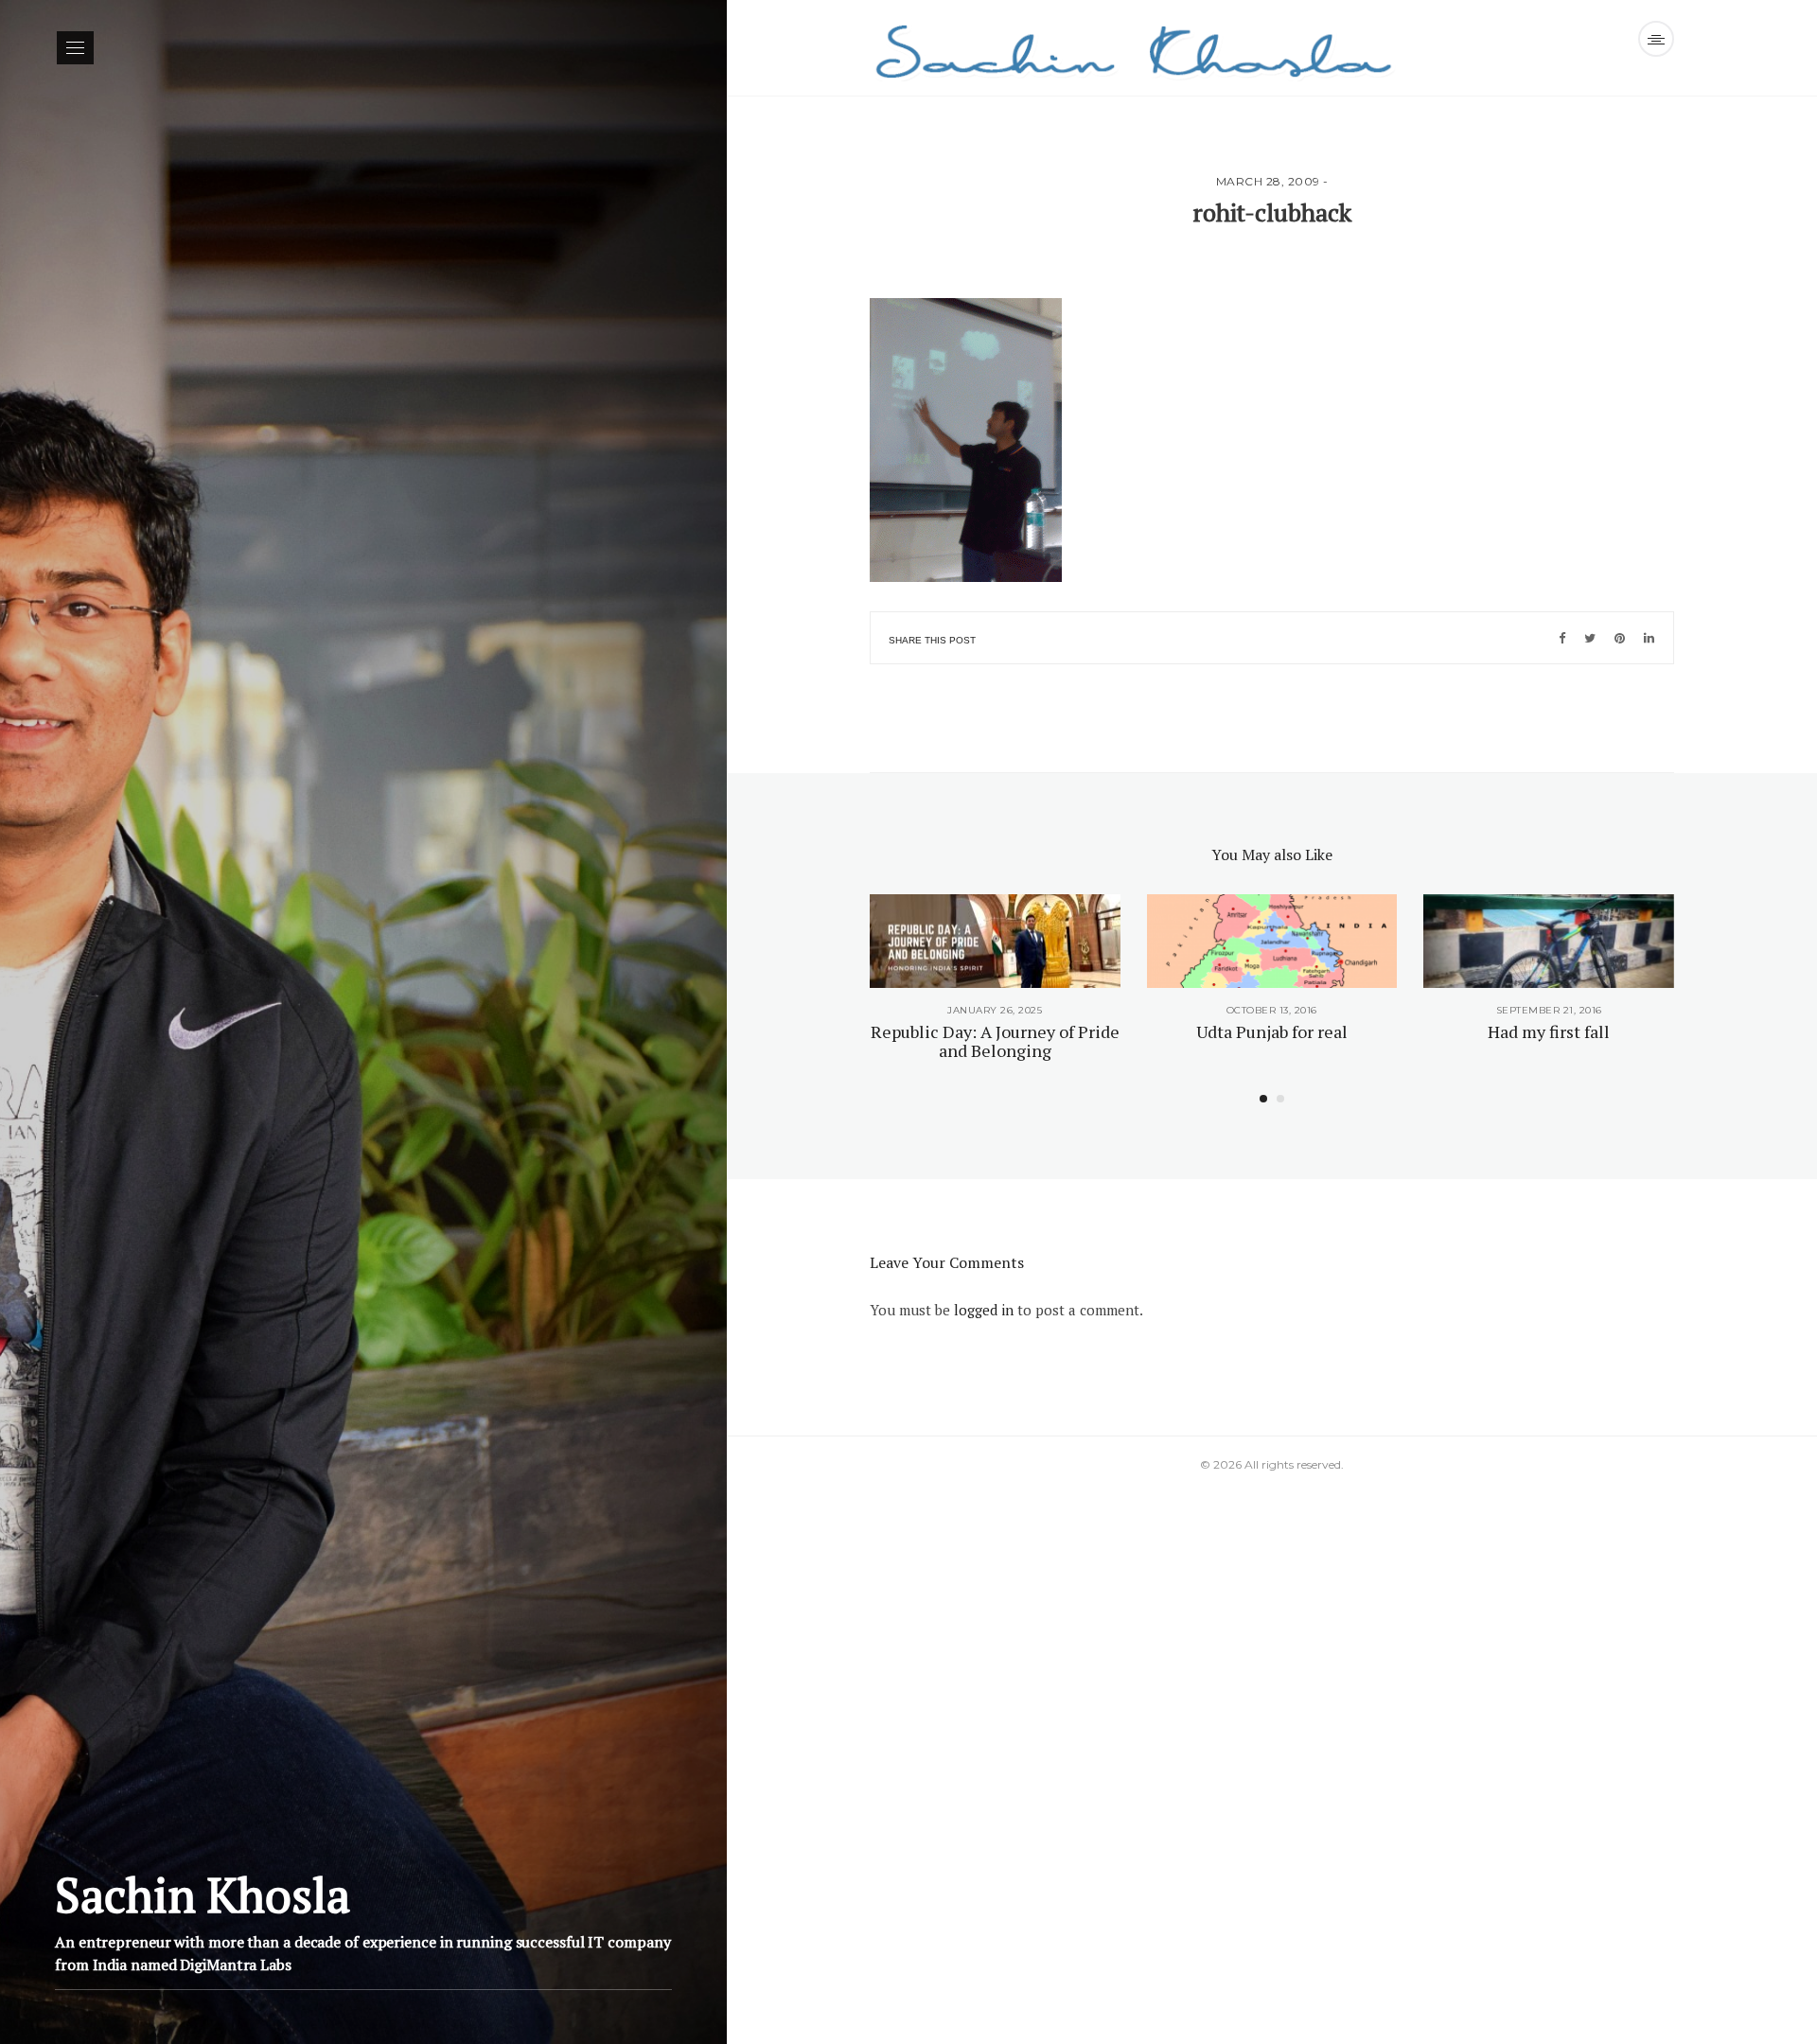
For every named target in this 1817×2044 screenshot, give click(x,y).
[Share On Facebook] (1562, 638)
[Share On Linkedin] (1649, 638)
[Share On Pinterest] (1620, 638)
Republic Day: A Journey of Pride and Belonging (995, 1041)
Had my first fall (1549, 1031)
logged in (984, 1310)
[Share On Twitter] (1590, 638)
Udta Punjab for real (1272, 1031)
